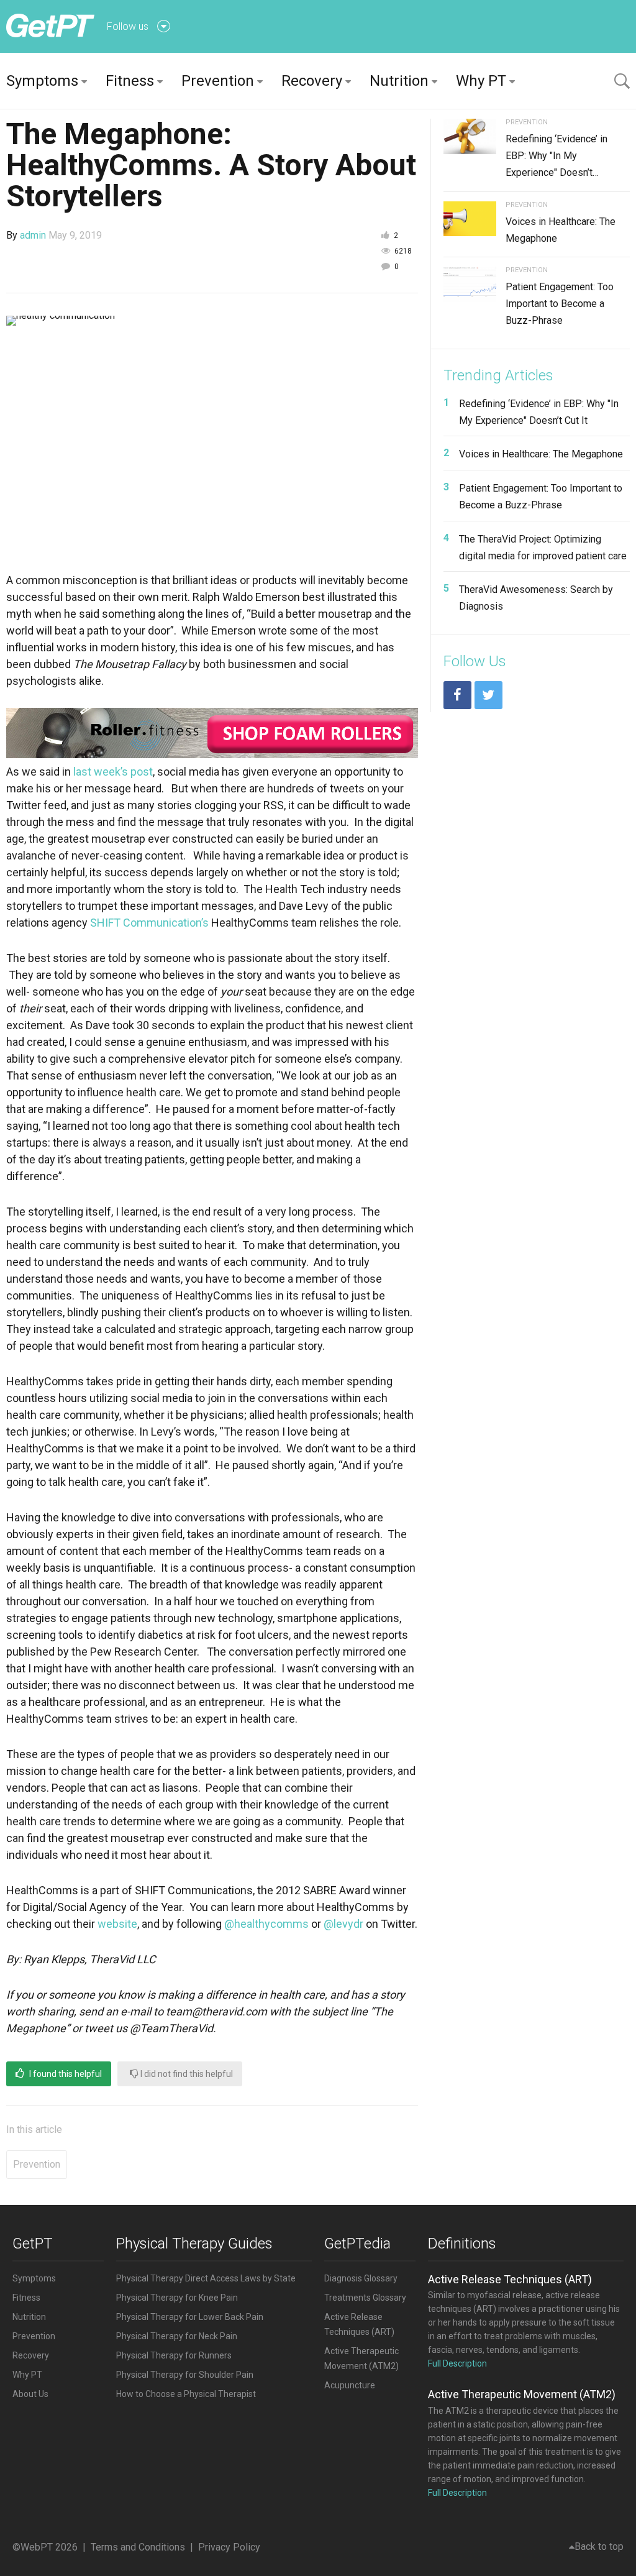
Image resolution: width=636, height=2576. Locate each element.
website (117, 1924)
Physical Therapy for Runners (174, 2355)
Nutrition (399, 81)
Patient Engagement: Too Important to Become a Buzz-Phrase (560, 304)
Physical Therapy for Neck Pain (177, 2336)
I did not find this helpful (186, 2074)
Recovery (312, 81)
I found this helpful (65, 2074)
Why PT (481, 81)
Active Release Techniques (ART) (510, 2279)
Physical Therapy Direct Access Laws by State (206, 2278)
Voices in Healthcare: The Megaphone (541, 454)
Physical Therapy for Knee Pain (177, 2298)
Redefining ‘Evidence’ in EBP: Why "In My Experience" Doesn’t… (556, 156)
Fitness (130, 81)
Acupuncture (350, 2385)
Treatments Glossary (365, 2298)
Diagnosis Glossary (361, 2278)
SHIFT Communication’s (149, 923)
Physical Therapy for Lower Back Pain (190, 2317)
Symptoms (42, 81)
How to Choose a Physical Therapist (186, 2394)
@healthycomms (266, 1924)
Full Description (457, 2363)
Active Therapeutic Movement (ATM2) (522, 2394)
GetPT (33, 2244)
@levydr (343, 1924)
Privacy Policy (229, 2547)
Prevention (218, 81)
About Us (30, 2394)
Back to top (599, 2546)
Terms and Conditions (138, 2547)
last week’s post (113, 772)
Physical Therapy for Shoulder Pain (185, 2375)
